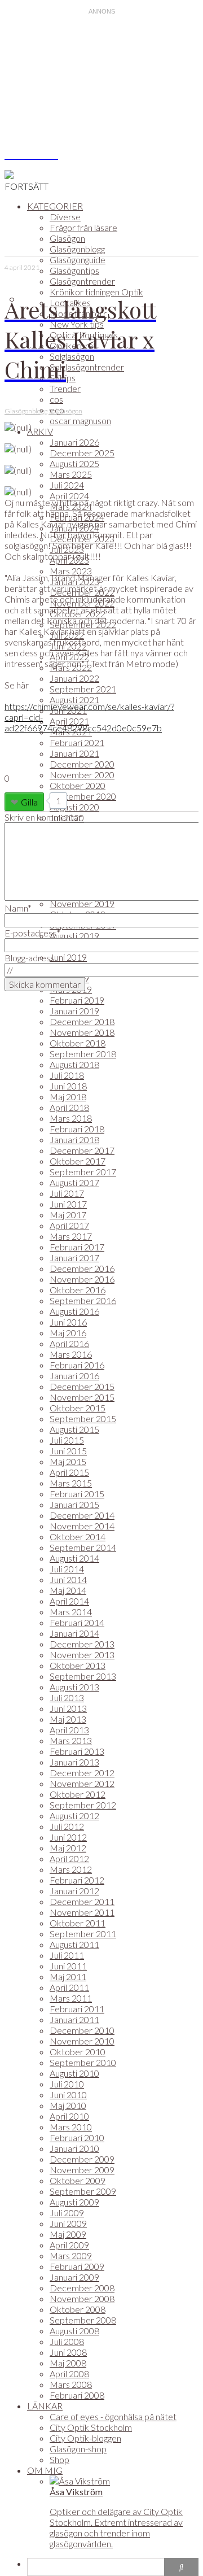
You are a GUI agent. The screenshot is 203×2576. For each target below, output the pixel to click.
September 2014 (83, 1547)
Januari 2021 (74, 753)
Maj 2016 (68, 1333)
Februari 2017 (77, 1247)
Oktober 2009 (78, 2180)
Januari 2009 (74, 2277)
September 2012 (83, 1805)
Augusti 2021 (74, 699)
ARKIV (40, 431)
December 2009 (82, 2159)
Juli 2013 (67, 1697)
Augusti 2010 (74, 2073)
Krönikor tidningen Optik (96, 292)
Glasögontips (74, 270)
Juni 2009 (68, 2223)
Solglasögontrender (87, 367)
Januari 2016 (74, 1376)
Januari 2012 (74, 1891)
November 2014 (82, 1526)
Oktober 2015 (78, 1408)
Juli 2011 (67, 1955)
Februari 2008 (77, 2395)
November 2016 (82, 1279)
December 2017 (82, 1150)
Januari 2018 (74, 1139)
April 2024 (69, 496)
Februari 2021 (77, 742)
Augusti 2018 (74, 1064)
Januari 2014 (74, 1633)
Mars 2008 (71, 2384)
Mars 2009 (71, 2255)
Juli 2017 (67, 1193)
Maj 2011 (68, 1976)
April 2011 (69, 1987)
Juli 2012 (67, 1826)
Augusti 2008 (74, 2331)
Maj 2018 (68, 1097)
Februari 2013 (77, 1751)
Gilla (29, 802)
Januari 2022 (74, 678)
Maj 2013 (68, 1719)
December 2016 (82, 1268)
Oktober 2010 (78, 2052)
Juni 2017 (68, 1204)
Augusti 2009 (74, 2202)
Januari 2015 (74, 1504)
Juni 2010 (68, 2095)
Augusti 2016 (74, 1311)
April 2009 (69, 2245)
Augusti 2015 (74, 1429)
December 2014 (82, 1515)
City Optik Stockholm (91, 2427)
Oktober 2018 (78, 1043)
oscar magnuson (80, 420)
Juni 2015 (68, 1451)
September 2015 (83, 1418)
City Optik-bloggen (85, 2438)
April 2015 (69, 1472)
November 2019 (82, 903)
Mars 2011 (71, 1998)
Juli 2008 (67, 2341)
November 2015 (82, 1397)
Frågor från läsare (83, 227)
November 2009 (82, 2170)
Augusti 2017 (74, 1182)
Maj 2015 (68, 1461)
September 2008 (83, 2320)
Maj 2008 (68, 2363)
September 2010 (83, 2062)
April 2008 (69, 2374)
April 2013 (69, 1730)
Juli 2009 (67, 2213)
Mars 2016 (71, 1354)
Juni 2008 (68, 2352)
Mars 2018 (71, 1118)
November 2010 (82, 2041)
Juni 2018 (68, 1086)
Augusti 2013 (74, 1687)
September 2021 (83, 689)
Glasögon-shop (78, 2449)
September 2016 (83, 1300)
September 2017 (83, 1172)
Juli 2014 (67, 1569)
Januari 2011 (74, 2019)
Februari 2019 (77, 1000)
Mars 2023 (71, 571)
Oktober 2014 (78, 1537)
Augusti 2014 (74, 1558)
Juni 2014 (68, 1579)
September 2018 (83, 1054)
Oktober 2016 (78, 1290)
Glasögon (67, 238)
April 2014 (69, 1601)
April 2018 (69, 1107)
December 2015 (82, 1386)
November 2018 (82, 1032)
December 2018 (82, 1021)
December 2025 (82, 453)
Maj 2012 (68, 1848)
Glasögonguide (78, 260)
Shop (59, 2459)
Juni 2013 (68, 1708)
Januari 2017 (74, 1258)
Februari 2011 (77, 2009)
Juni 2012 (68, 1837)
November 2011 (82, 1912)
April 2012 (69, 1858)
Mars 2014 (71, 1612)
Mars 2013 (71, 1740)
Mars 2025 (71, 474)
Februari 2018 (77, 1129)
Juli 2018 (67, 1075)
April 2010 (69, 2116)
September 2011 (83, 1934)
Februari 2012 (77, 1880)
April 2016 (69, 1343)
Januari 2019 (74, 1011)
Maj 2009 (68, 2234)
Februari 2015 (77, 1494)
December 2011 (82, 1901)
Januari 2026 (74, 442)
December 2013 (82, 1644)
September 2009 (83, 2191)
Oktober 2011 (78, 1923)
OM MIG (45, 2470)
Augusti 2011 (74, 1944)
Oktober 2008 (78, 2309)
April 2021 (69, 721)
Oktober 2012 (78, 1794)
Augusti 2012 (74, 1816)
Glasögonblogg (77, 249)
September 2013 (83, 1676)
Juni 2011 (68, 1966)
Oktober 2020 (78, 785)
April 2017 (69, 1225)
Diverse (65, 217)
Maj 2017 (68, 1215)
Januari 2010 (74, 2148)
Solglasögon (72, 356)
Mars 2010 (71, 2127)
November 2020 (82, 775)
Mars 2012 (71, 1869)
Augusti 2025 (74, 463)
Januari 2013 (74, 1762)
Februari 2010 (77, 2137)
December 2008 (82, 2288)
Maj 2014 (68, 1590)
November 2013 (82, 1655)
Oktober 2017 (78, 1161)
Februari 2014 (77, 1622)
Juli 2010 (67, 2084)
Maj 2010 (68, 2105)
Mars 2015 (71, 1483)
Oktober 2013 (78, 1665)
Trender (65, 388)
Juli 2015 (67, 1440)
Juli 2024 (67, 485)
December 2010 (82, 2030)
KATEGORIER (55, 206)
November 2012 (82, 1783)
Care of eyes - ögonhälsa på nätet (113, 2416)
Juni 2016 (68, 1322)
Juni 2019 (68, 957)
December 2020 (82, 764)
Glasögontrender (82, 281)
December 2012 (82, 1773)
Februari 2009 (77, 2266)
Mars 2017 (71, 1236)
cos (56, 399)
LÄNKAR (45, 2406)
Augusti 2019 (74, 936)
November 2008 (82, 2298)
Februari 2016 (77, 1365)
